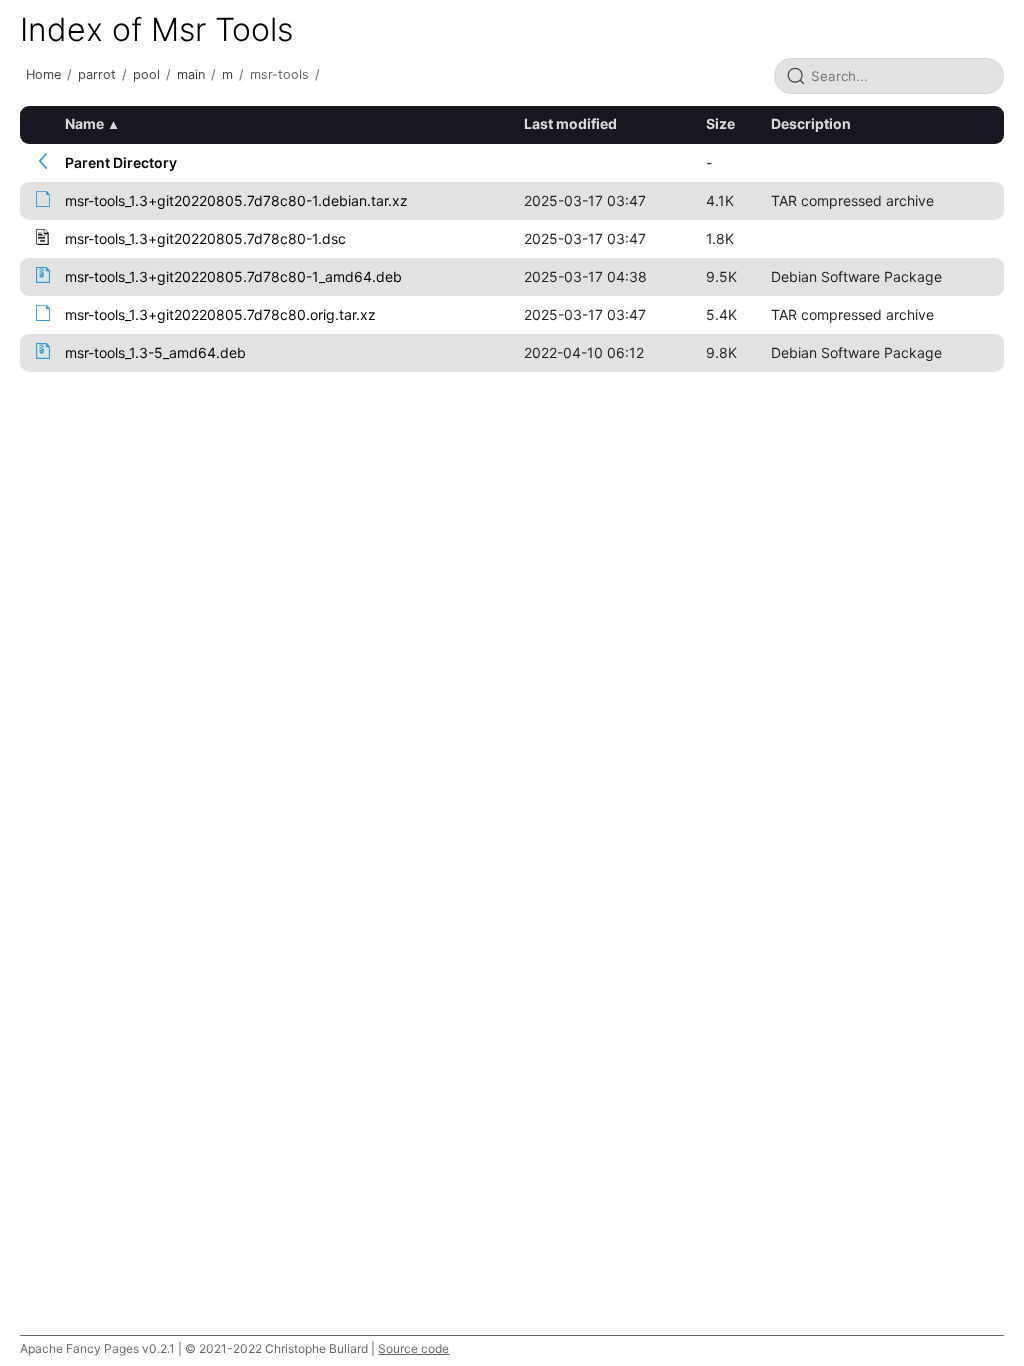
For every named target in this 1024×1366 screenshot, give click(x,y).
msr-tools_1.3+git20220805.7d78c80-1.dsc (205, 238)
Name (84, 123)
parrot (97, 74)
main (191, 74)
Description (811, 123)
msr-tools (279, 74)
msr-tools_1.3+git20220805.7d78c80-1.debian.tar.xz (236, 200)
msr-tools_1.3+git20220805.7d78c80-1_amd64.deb (233, 276)
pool (146, 74)
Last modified (570, 123)
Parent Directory (121, 162)
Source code (413, 1348)
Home (43, 74)
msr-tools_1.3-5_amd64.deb (155, 352)
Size (720, 123)
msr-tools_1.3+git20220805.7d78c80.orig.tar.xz (220, 314)
